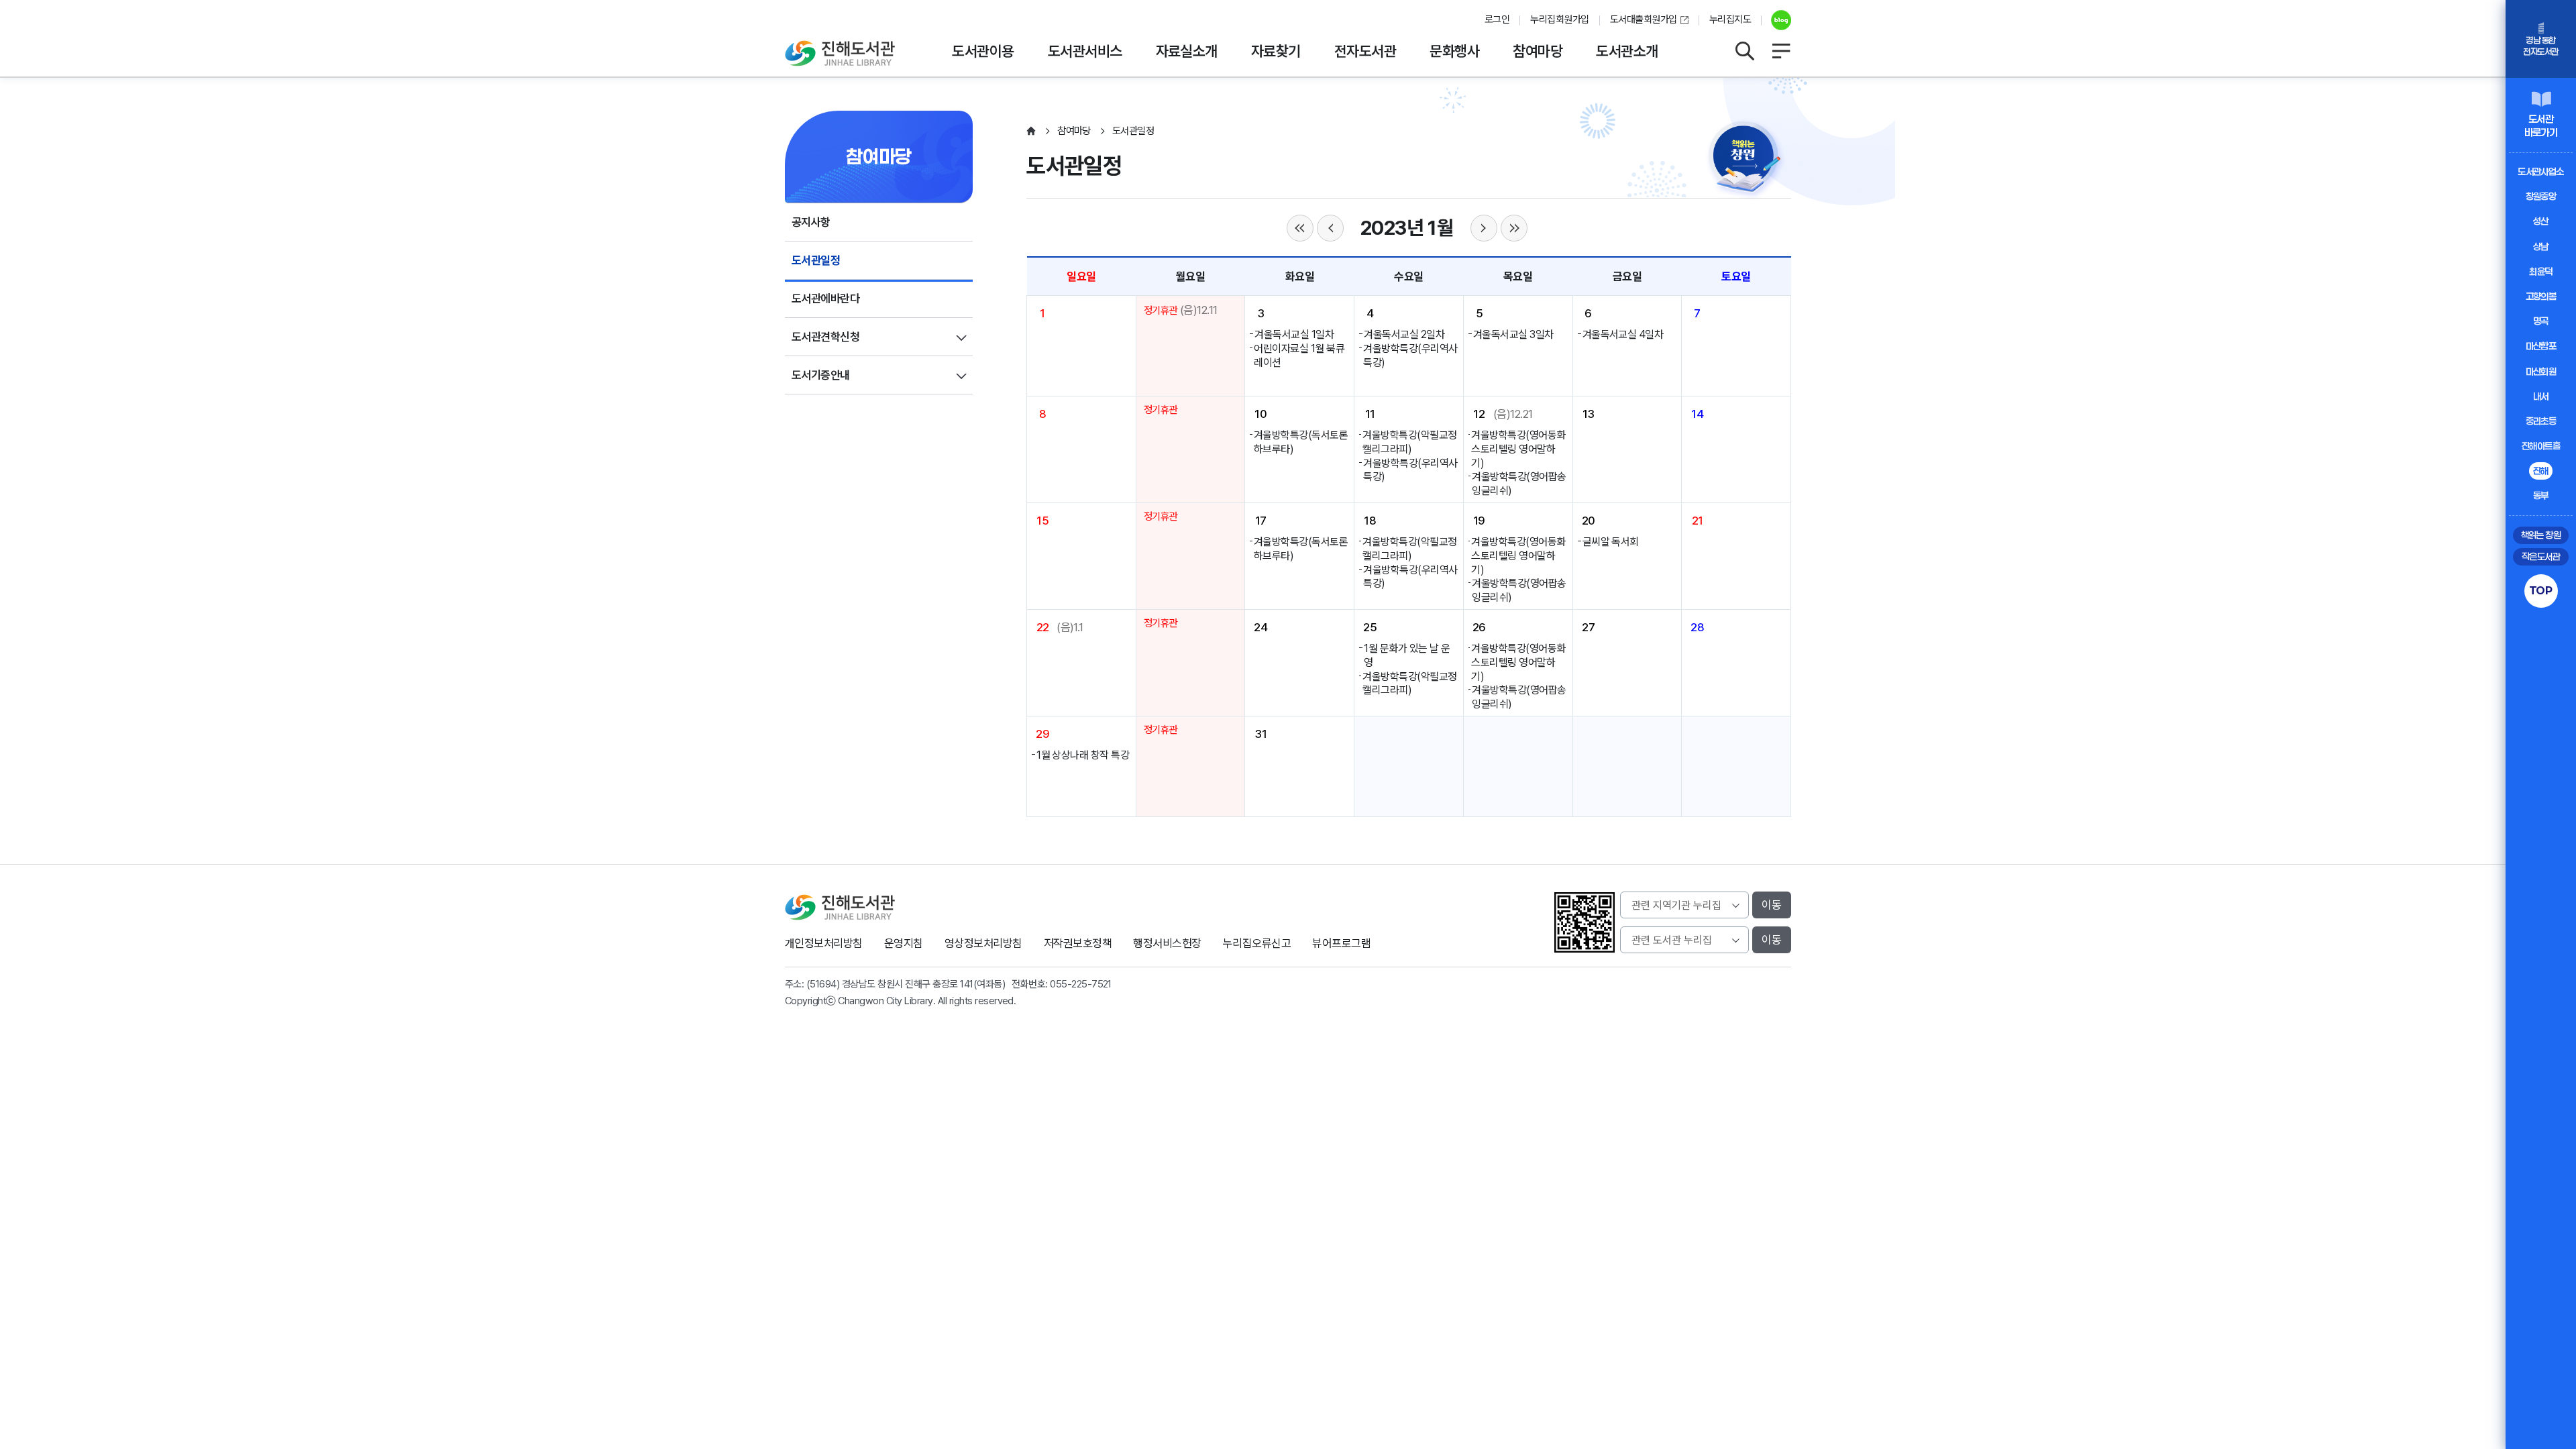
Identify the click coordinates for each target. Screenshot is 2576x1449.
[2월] (1484, 228)
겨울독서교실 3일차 (1513, 334)
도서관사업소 (2541, 171)
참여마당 (1538, 51)
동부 (2541, 495)
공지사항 (811, 222)
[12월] (1330, 228)
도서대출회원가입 (1644, 19)
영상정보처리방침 (983, 943)
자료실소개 (1187, 51)
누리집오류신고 (1257, 943)
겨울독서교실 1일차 (1294, 334)
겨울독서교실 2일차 (1404, 334)
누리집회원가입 (1559, 19)
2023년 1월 (1407, 228)
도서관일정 (816, 260)
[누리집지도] (1781, 51)
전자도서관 (1365, 51)
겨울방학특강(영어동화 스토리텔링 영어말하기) (1518, 449)
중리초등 (2541, 421)
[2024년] (1514, 228)
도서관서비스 (1085, 51)
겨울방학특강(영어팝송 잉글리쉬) (1519, 484)
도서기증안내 (821, 375)
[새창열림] (1776, 20)
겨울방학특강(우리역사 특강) (1410, 356)
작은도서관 (2541, 556)
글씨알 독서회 (1611, 542)
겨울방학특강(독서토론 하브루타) (1301, 442)
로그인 (1497, 19)
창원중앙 (2541, 196)
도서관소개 (1627, 51)
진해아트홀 (2541, 446)
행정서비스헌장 (1167, 943)
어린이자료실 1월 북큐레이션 (1299, 356)
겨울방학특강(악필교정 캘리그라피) (1409, 442)
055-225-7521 (1081, 984)
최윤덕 (2540, 271)
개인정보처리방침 (824, 943)
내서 (2541, 396)
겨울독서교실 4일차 (1623, 334)
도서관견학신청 (825, 337)
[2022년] (1300, 228)
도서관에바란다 (825, 299)
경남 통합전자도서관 (2540, 46)
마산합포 (2541, 346)
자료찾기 (1276, 51)
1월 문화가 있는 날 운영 (1407, 655)
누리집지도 (1730, 19)
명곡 (2541, 321)
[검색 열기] (1744, 51)
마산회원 (2541, 371)
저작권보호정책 (1078, 943)
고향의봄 (2541, 296)
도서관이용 (983, 51)
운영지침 (904, 943)
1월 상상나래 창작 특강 (1083, 755)
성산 (2541, 221)
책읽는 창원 (2541, 535)
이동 (1772, 905)
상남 (2541, 247)
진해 (2541, 471)
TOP (2541, 590)
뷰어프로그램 (1341, 943)
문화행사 (1454, 51)
